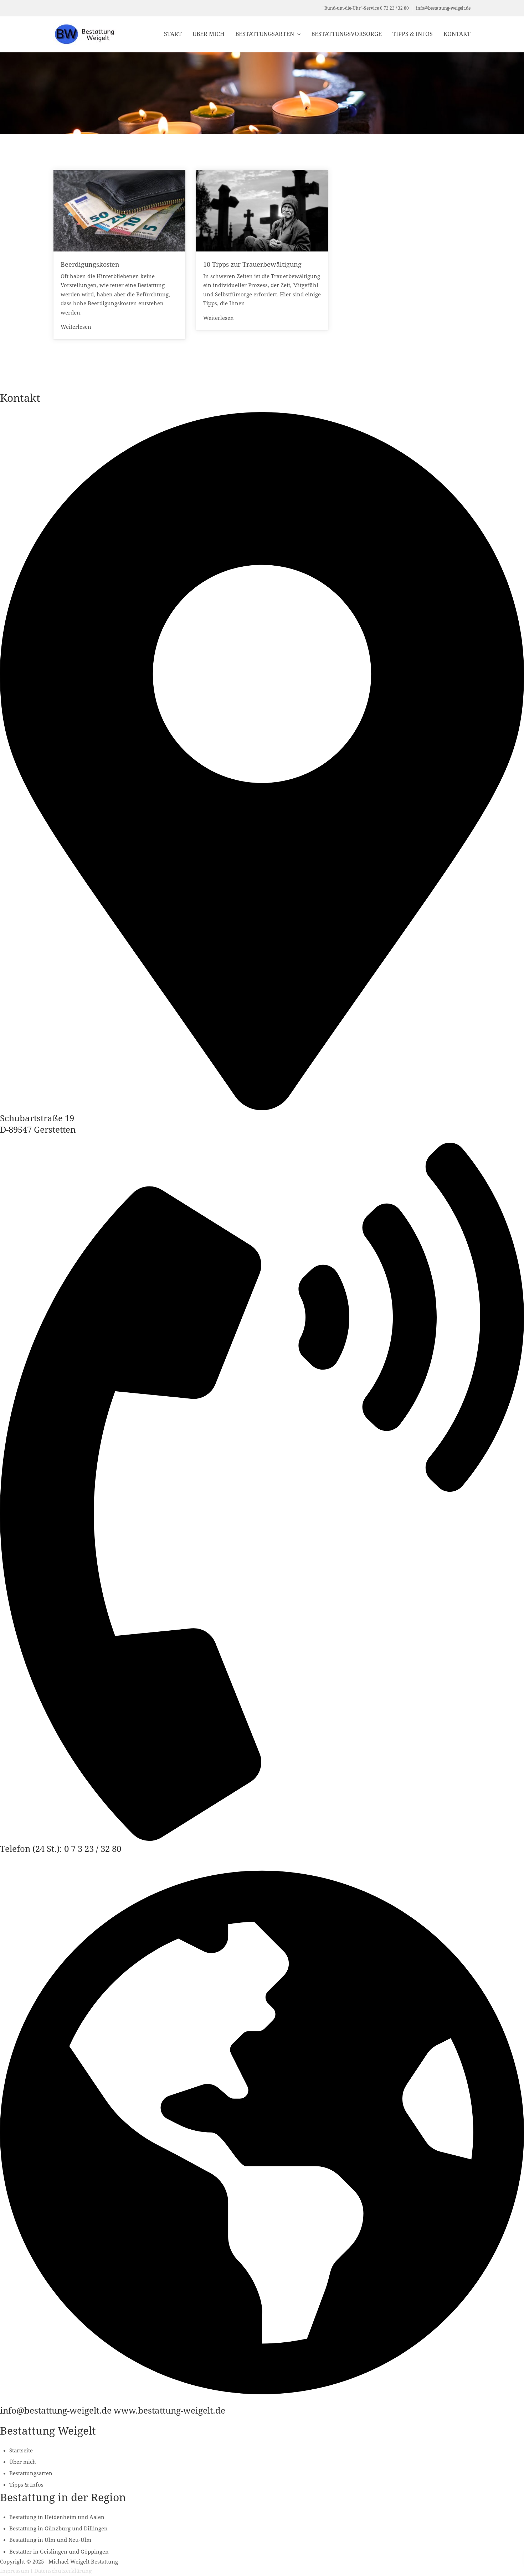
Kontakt (457, 34)
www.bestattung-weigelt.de (169, 2411)
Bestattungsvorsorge (346, 34)
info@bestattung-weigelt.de (443, 8)
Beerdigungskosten (90, 264)
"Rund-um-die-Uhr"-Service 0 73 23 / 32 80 (366, 8)
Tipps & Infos (413, 34)
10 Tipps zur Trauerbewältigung (252, 264)
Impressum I (16, 2571)
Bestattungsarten (265, 34)
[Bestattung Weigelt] (85, 34)
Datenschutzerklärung (63, 2571)
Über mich (209, 34)
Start (173, 34)
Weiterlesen (76, 327)
